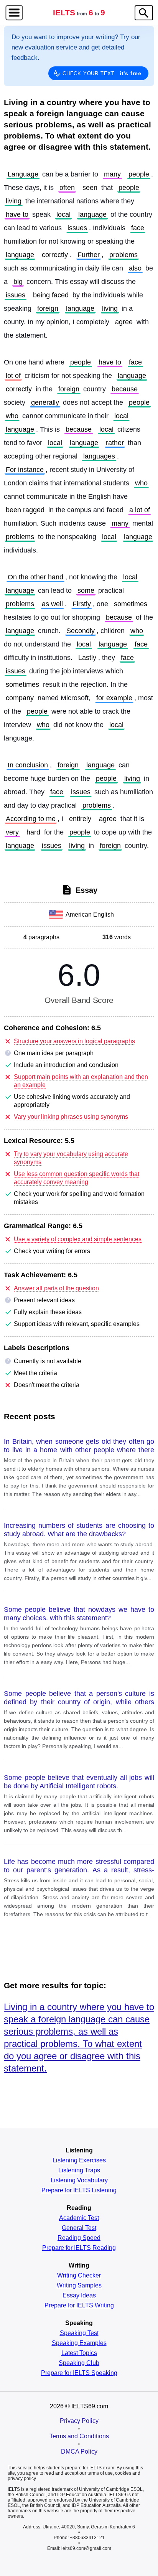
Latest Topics (79, 2353)
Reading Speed (79, 2238)
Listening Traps (79, 2170)
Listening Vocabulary (79, 2180)
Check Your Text (102, 73)
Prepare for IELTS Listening (79, 2190)
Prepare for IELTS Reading (79, 2248)
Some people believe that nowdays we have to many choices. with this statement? (79, 1614)
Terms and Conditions (79, 2436)
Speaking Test (79, 2333)
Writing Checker (79, 2276)
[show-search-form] (144, 13)
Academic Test (79, 2218)
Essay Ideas (79, 2296)
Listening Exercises (79, 2160)
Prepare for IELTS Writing (79, 2306)
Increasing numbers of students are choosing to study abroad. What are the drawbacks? (79, 1530)
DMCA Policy (79, 2451)
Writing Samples (79, 2286)
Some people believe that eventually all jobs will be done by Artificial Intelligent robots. (79, 1782)
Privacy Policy (79, 2421)
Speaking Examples (79, 2343)
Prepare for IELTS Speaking (79, 2373)
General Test (79, 2228)
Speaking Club (79, 2363)
